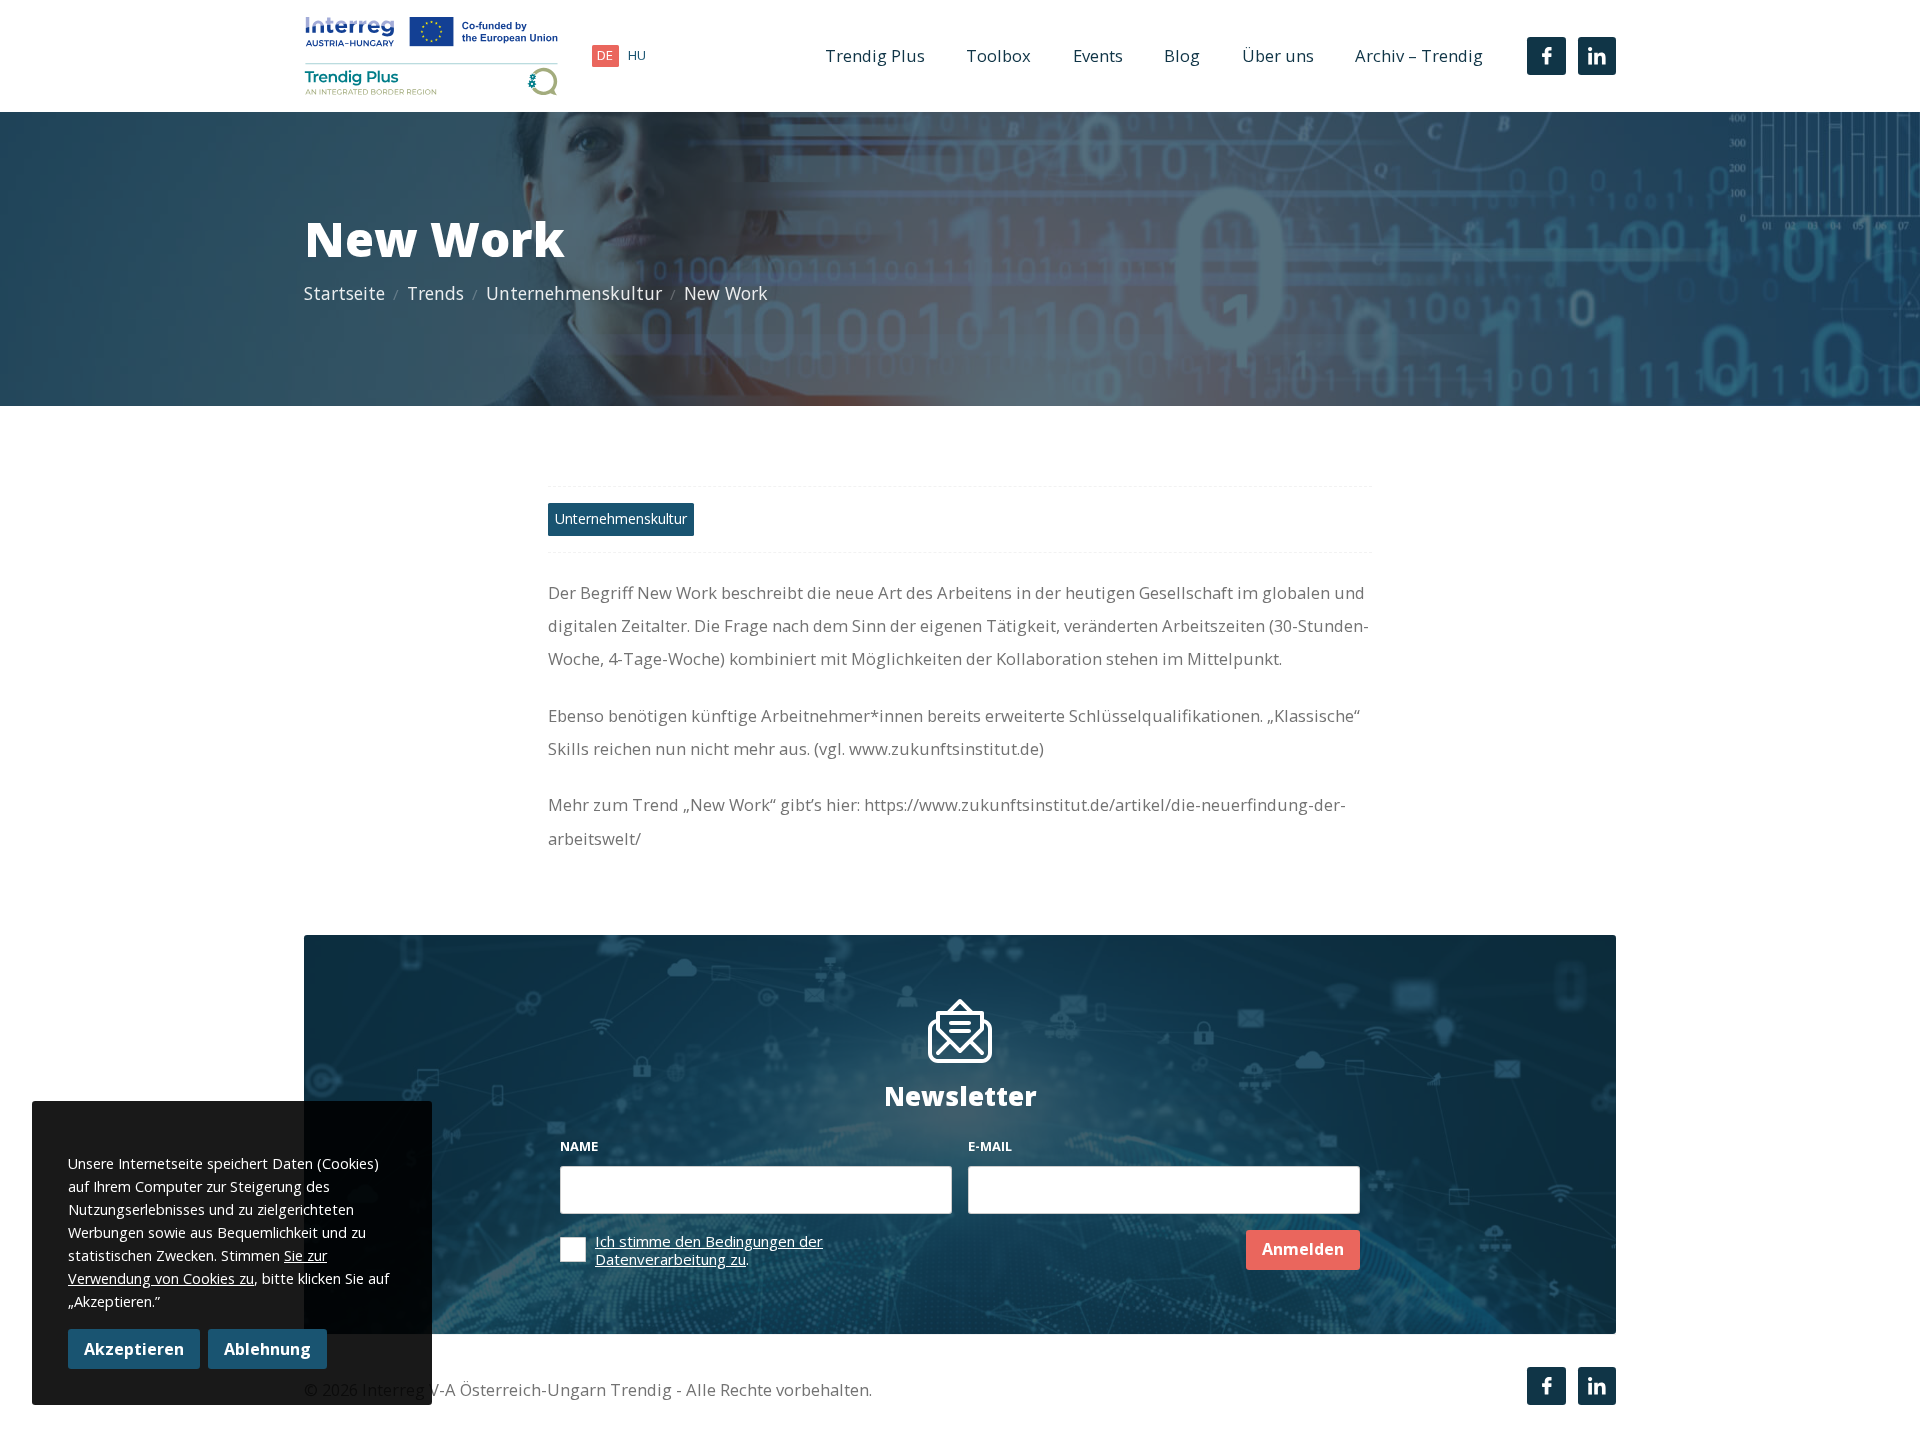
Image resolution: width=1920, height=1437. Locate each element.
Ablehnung (267, 1349)
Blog (1182, 55)
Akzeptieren (134, 1349)
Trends (435, 293)
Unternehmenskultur (574, 293)
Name (579, 1146)
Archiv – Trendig (1419, 55)
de (605, 55)
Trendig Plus (875, 55)
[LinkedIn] (1597, 56)
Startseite (344, 293)
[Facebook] (1546, 56)
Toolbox (998, 55)
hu (637, 55)
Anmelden (1303, 1249)
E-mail (990, 1146)
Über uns (1278, 55)
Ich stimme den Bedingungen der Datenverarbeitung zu (709, 1250)
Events (1098, 55)
